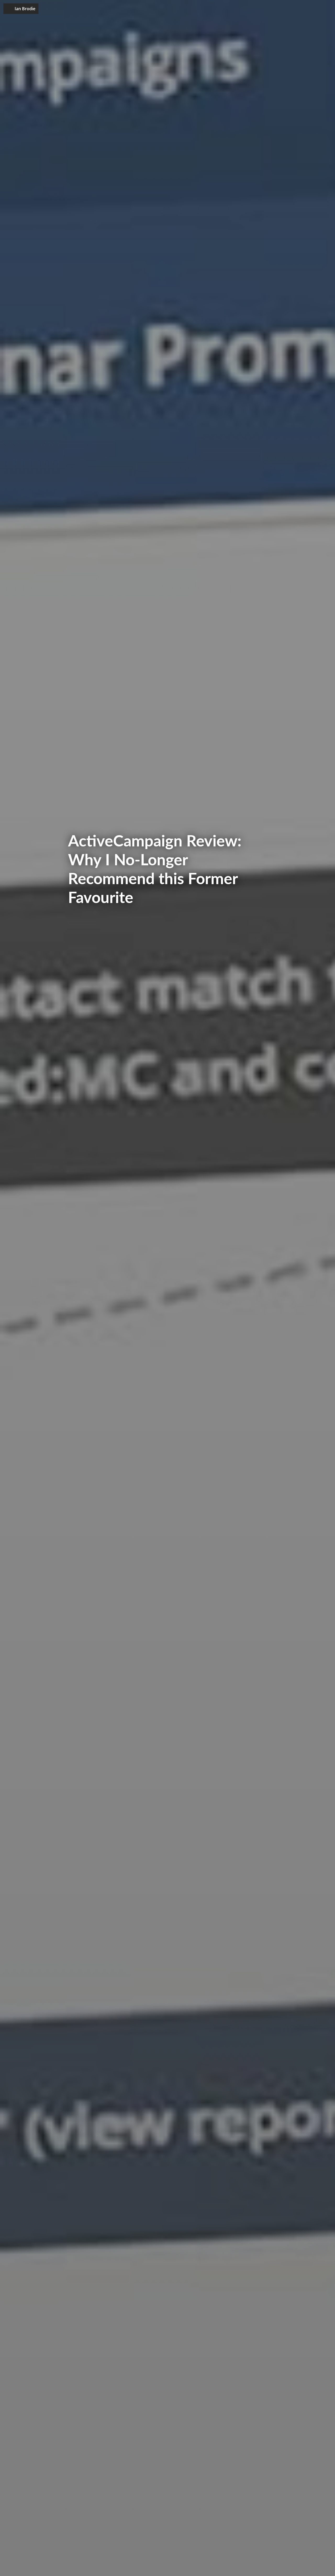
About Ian (279, 9)
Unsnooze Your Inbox (242, 9)
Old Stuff (303, 9)
